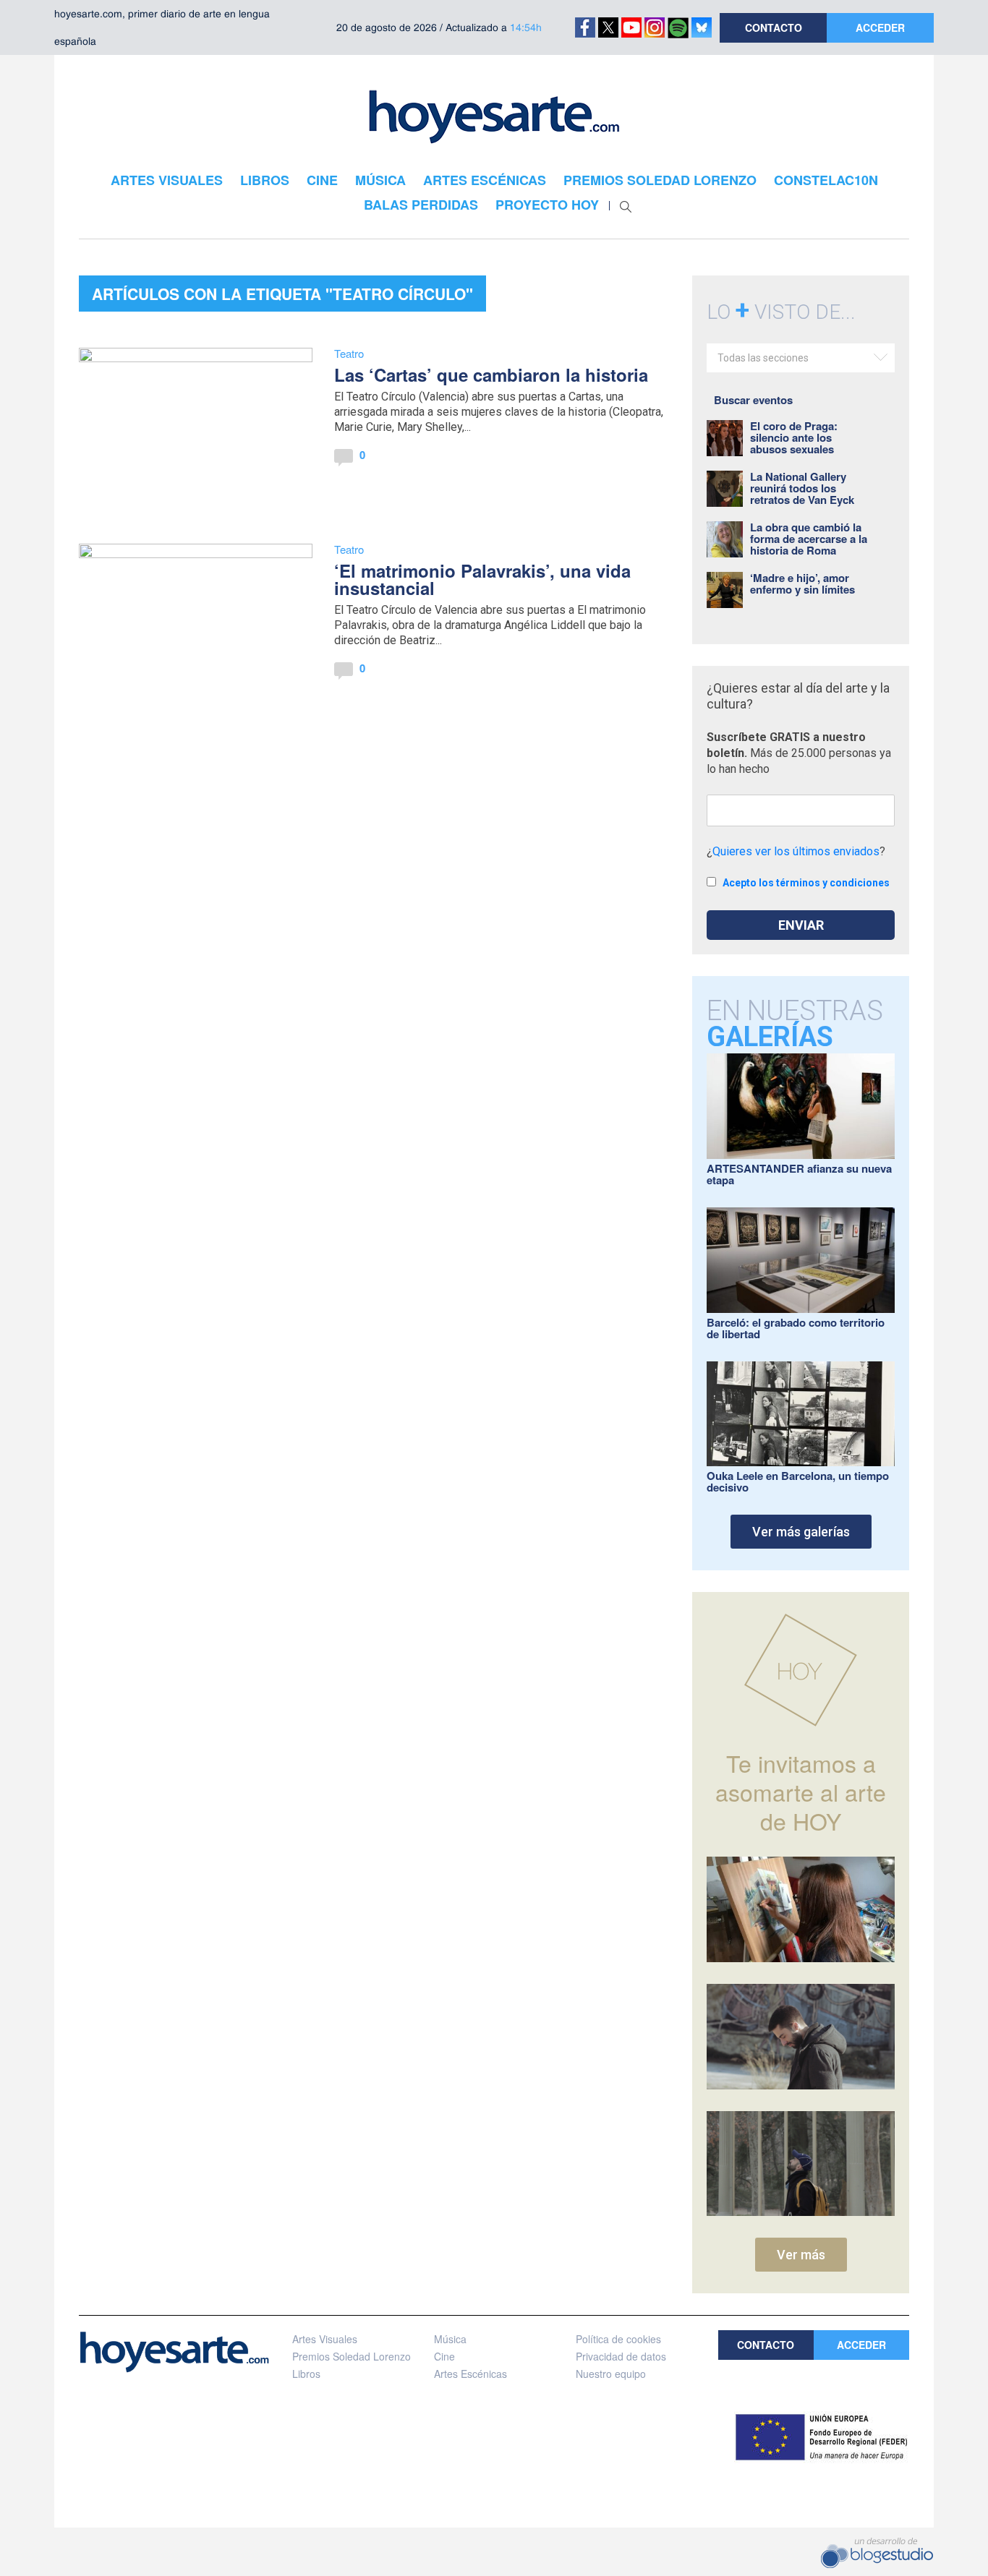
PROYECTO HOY (547, 205)
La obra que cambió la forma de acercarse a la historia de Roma (809, 539)
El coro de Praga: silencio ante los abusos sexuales (794, 437)
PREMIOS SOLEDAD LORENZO (660, 180)
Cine (444, 2356)
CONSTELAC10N (826, 180)
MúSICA (380, 180)
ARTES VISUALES (167, 180)
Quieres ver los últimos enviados (796, 851)
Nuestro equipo (611, 2374)
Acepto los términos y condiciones (806, 883)
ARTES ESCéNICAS (485, 180)
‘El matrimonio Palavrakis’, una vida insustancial (482, 579)
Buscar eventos (753, 400)
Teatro (349, 353)
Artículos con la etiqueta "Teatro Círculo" (282, 294)
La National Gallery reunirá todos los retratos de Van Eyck (802, 488)
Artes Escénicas (470, 2374)
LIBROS (265, 180)
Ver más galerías (801, 1532)
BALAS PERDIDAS (421, 205)
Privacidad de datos (621, 2356)
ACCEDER (880, 27)
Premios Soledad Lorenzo (352, 2356)
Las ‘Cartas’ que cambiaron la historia (491, 375)
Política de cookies (618, 2339)
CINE (322, 180)
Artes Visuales (325, 2339)
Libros (306, 2374)
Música (450, 2339)
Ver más (801, 2255)
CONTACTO (774, 27)
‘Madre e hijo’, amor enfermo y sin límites (802, 583)
